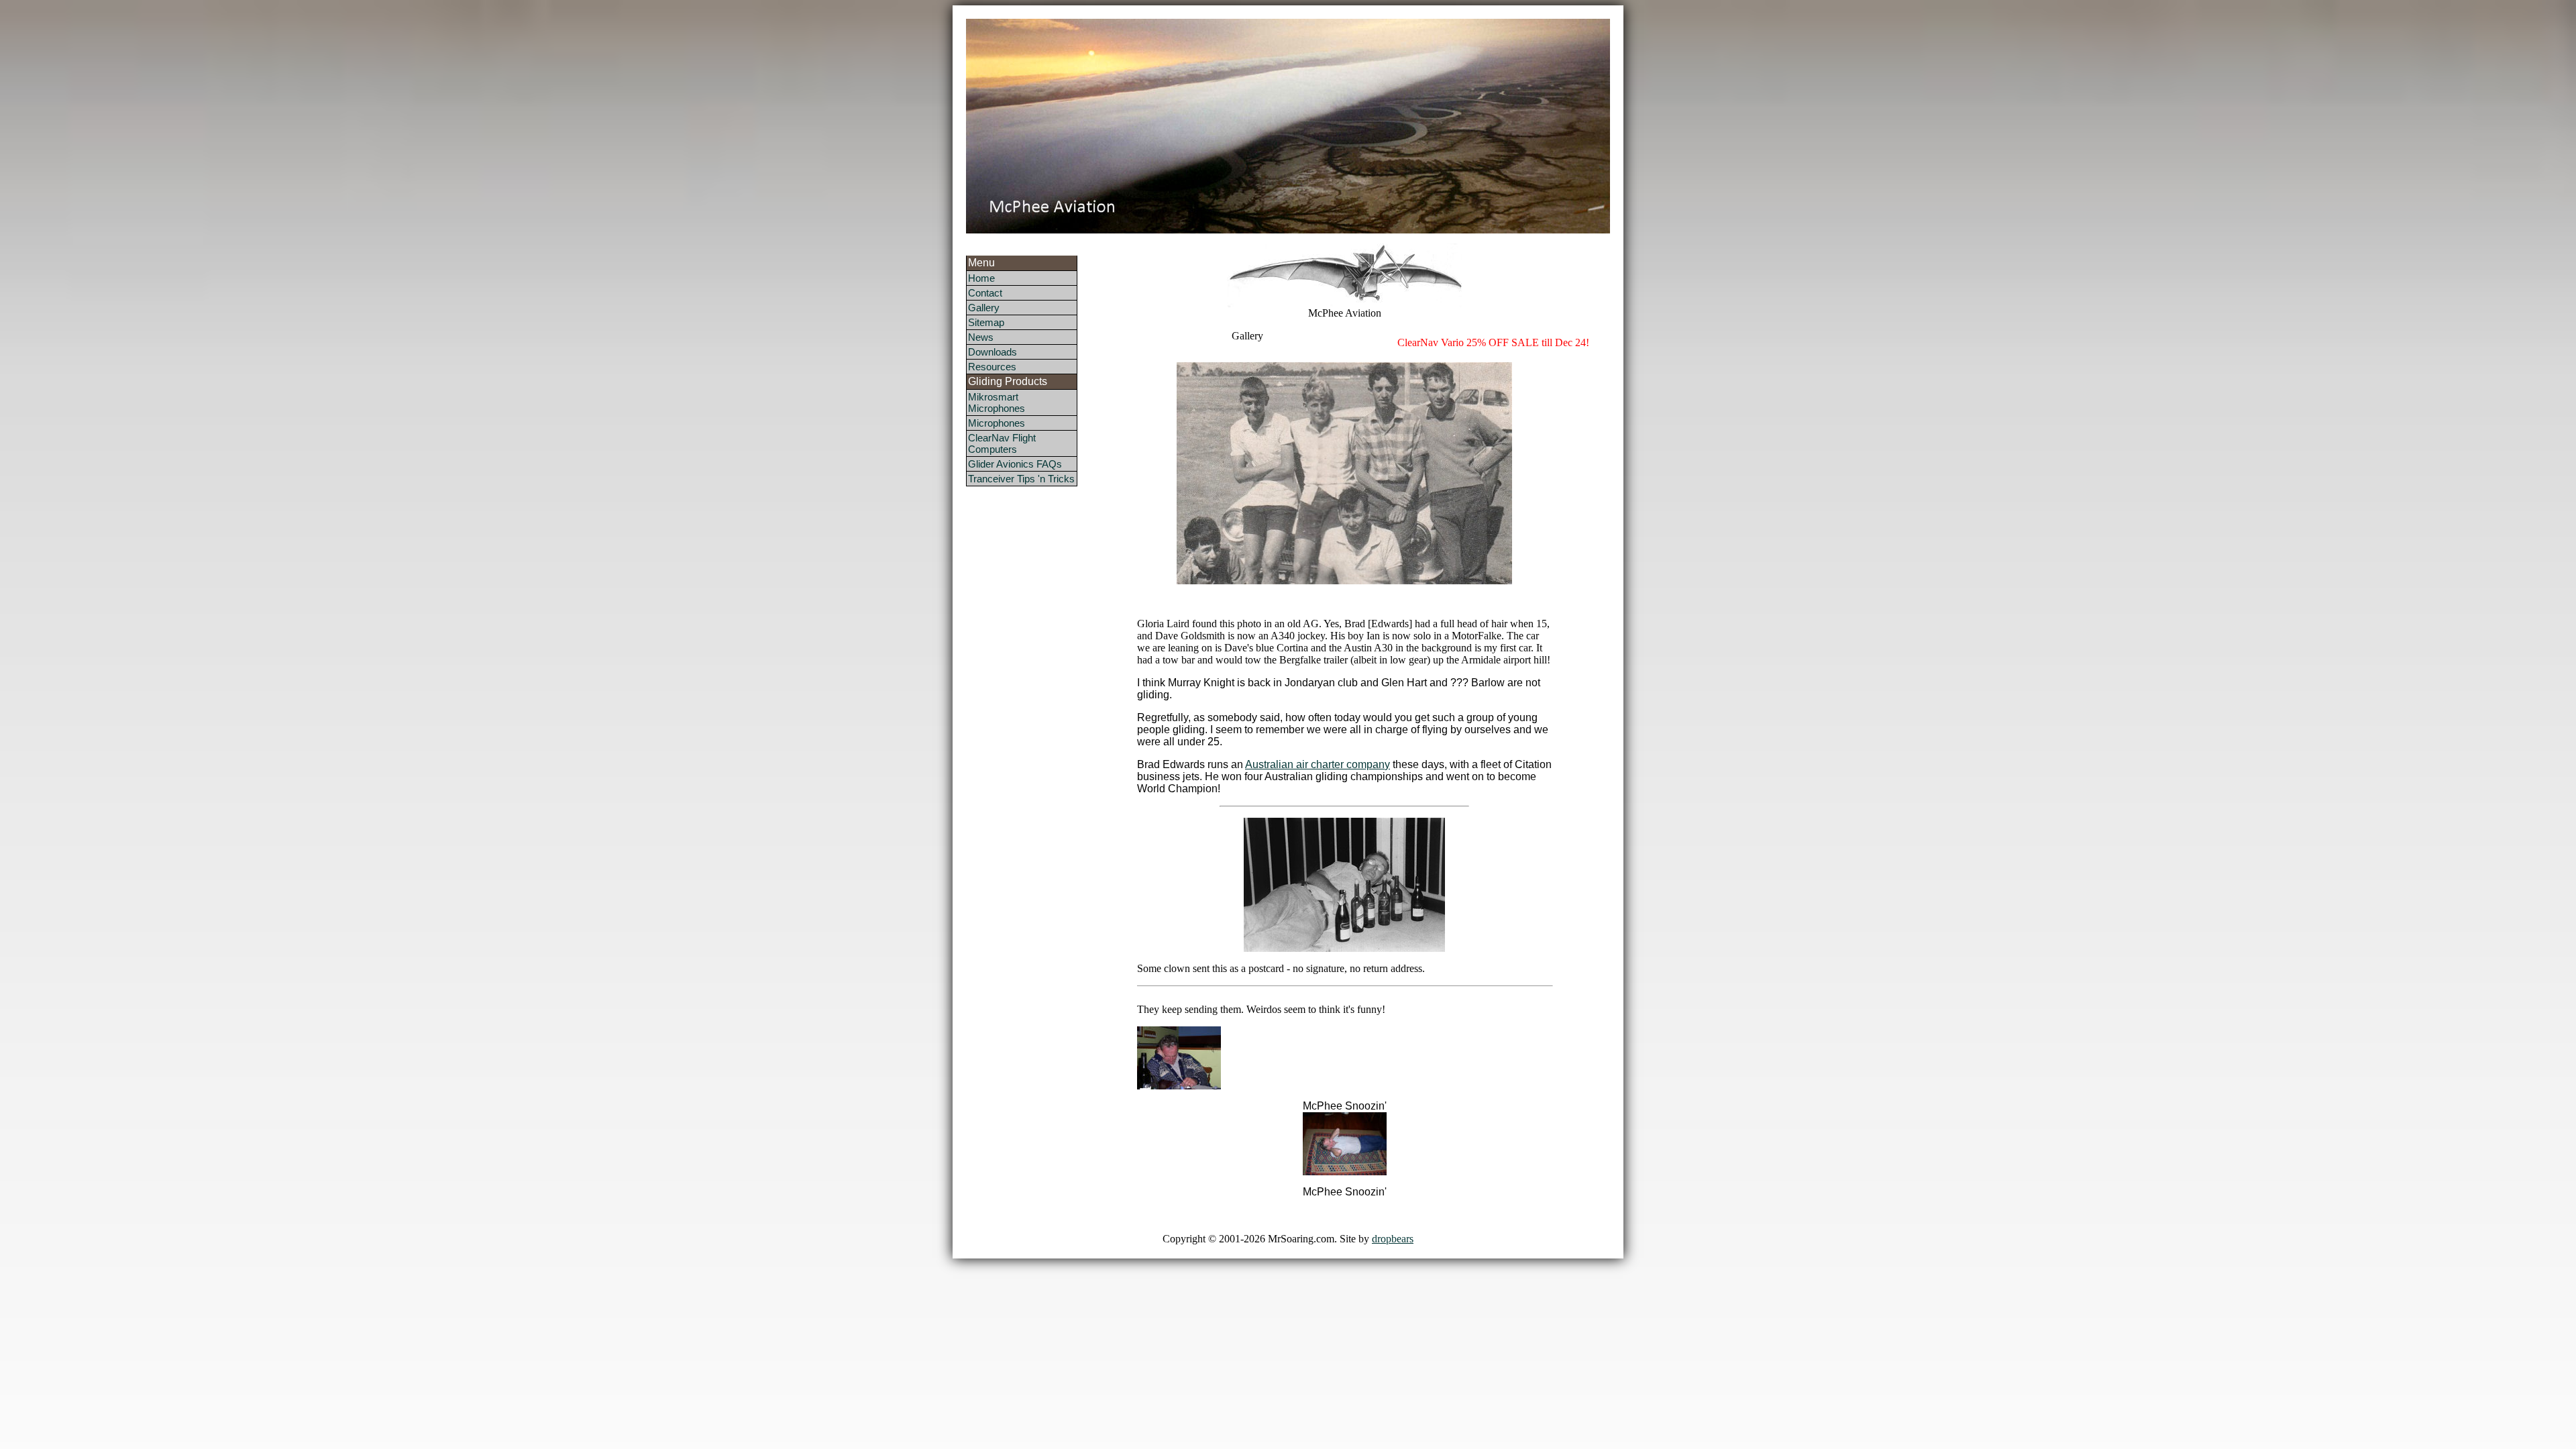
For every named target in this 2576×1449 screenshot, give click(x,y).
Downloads (992, 352)
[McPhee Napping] (1179, 1086)
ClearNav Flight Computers (1002, 443)
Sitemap (986, 322)
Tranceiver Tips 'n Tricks (1021, 479)
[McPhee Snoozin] (1345, 1172)
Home (981, 278)
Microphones (997, 423)
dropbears (1393, 1239)
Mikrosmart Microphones (997, 402)
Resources (992, 367)
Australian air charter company (1318, 764)
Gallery (984, 308)
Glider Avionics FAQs (1015, 464)
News (981, 337)
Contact (985, 293)
